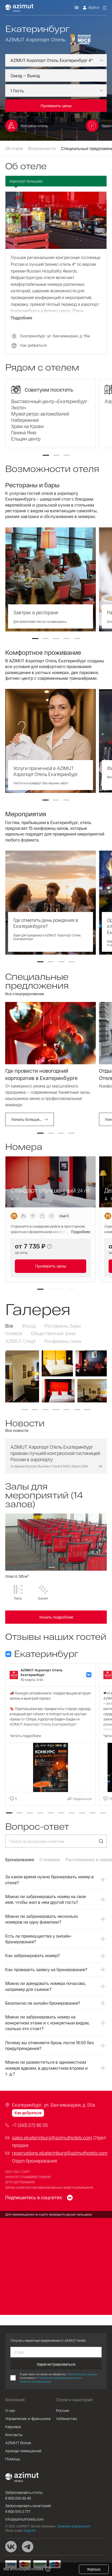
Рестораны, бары (63, 1326)
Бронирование (20, 1859)
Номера (14, 1333)
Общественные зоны (53, 1333)
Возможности (42, 148)
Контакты (14, 2435)
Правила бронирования (35, 2381)
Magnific (30, 2530)
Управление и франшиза (28, 2418)
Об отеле (14, 148)
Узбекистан (67, 2418)
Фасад (29, 1326)
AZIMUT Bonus (18, 2443)
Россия (63, 2410)
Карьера (13, 2426)
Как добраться (33, 345)
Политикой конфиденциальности (59, 2378)
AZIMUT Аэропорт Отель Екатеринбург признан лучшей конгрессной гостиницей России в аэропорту (55, 1453)
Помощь (13, 2459)
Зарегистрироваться (56, 2364)
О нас (10, 2410)
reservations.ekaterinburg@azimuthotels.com (60, 2153)
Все (9, 1326)
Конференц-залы (63, 1341)
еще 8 (64, 1216)
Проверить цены (51, 1266)
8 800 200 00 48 (18, 2498)
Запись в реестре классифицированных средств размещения (49, 2187)
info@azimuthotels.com (24, 2519)
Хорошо (94, 2569)
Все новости (17, 1430)
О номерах (50, 1859)
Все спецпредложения (25, 994)
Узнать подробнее (56, 1617)
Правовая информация (73, 2526)
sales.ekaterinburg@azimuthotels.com (52, 2138)
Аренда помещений (23, 2451)
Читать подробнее (25, 1736)
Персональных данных (82, 2374)
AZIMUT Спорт (21, 1341)
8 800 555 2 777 (18, 2511)
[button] (46, 455)
